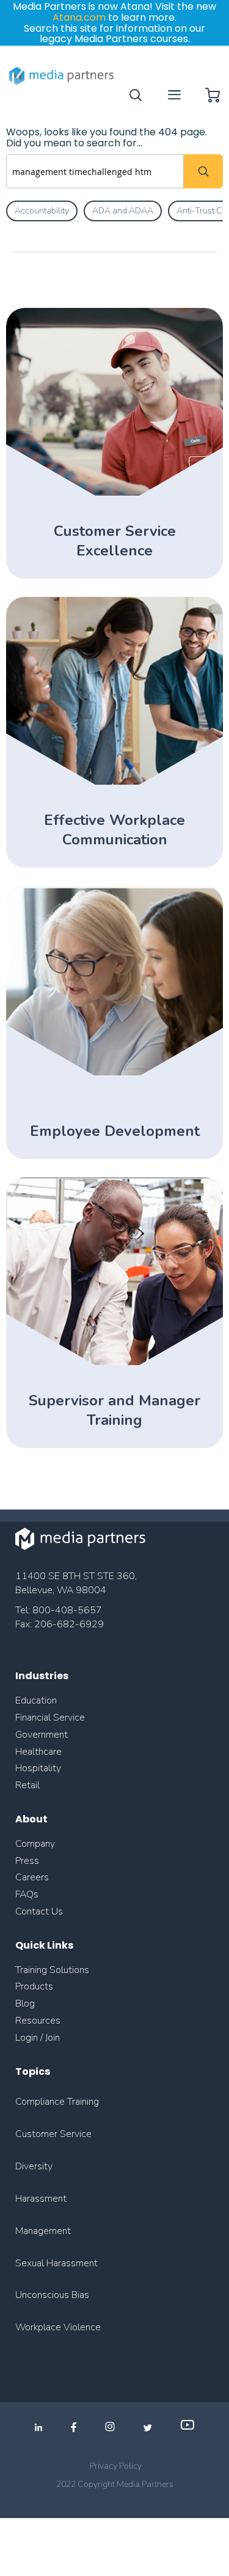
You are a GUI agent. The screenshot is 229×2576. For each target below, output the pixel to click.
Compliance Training (57, 2102)
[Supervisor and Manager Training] (114, 1362)
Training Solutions (52, 1970)
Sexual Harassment (56, 2263)
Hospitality (38, 1768)
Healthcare (38, 1752)
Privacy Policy (116, 2466)
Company (35, 1844)
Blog (25, 2003)
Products (34, 1986)
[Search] (203, 171)
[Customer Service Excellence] (114, 493)
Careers (32, 1877)
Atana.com (79, 17)
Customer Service (53, 2134)
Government (42, 1735)
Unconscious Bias (52, 2295)
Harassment (41, 2199)
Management (43, 2231)
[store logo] (62, 76)
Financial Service (50, 1718)
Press (27, 1861)
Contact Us (39, 1911)
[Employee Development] (114, 1073)
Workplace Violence (58, 2327)
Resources (38, 2021)
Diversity (34, 2166)
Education (36, 1700)
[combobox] (95, 171)
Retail (29, 1785)
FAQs (27, 1894)
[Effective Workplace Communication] (114, 782)
